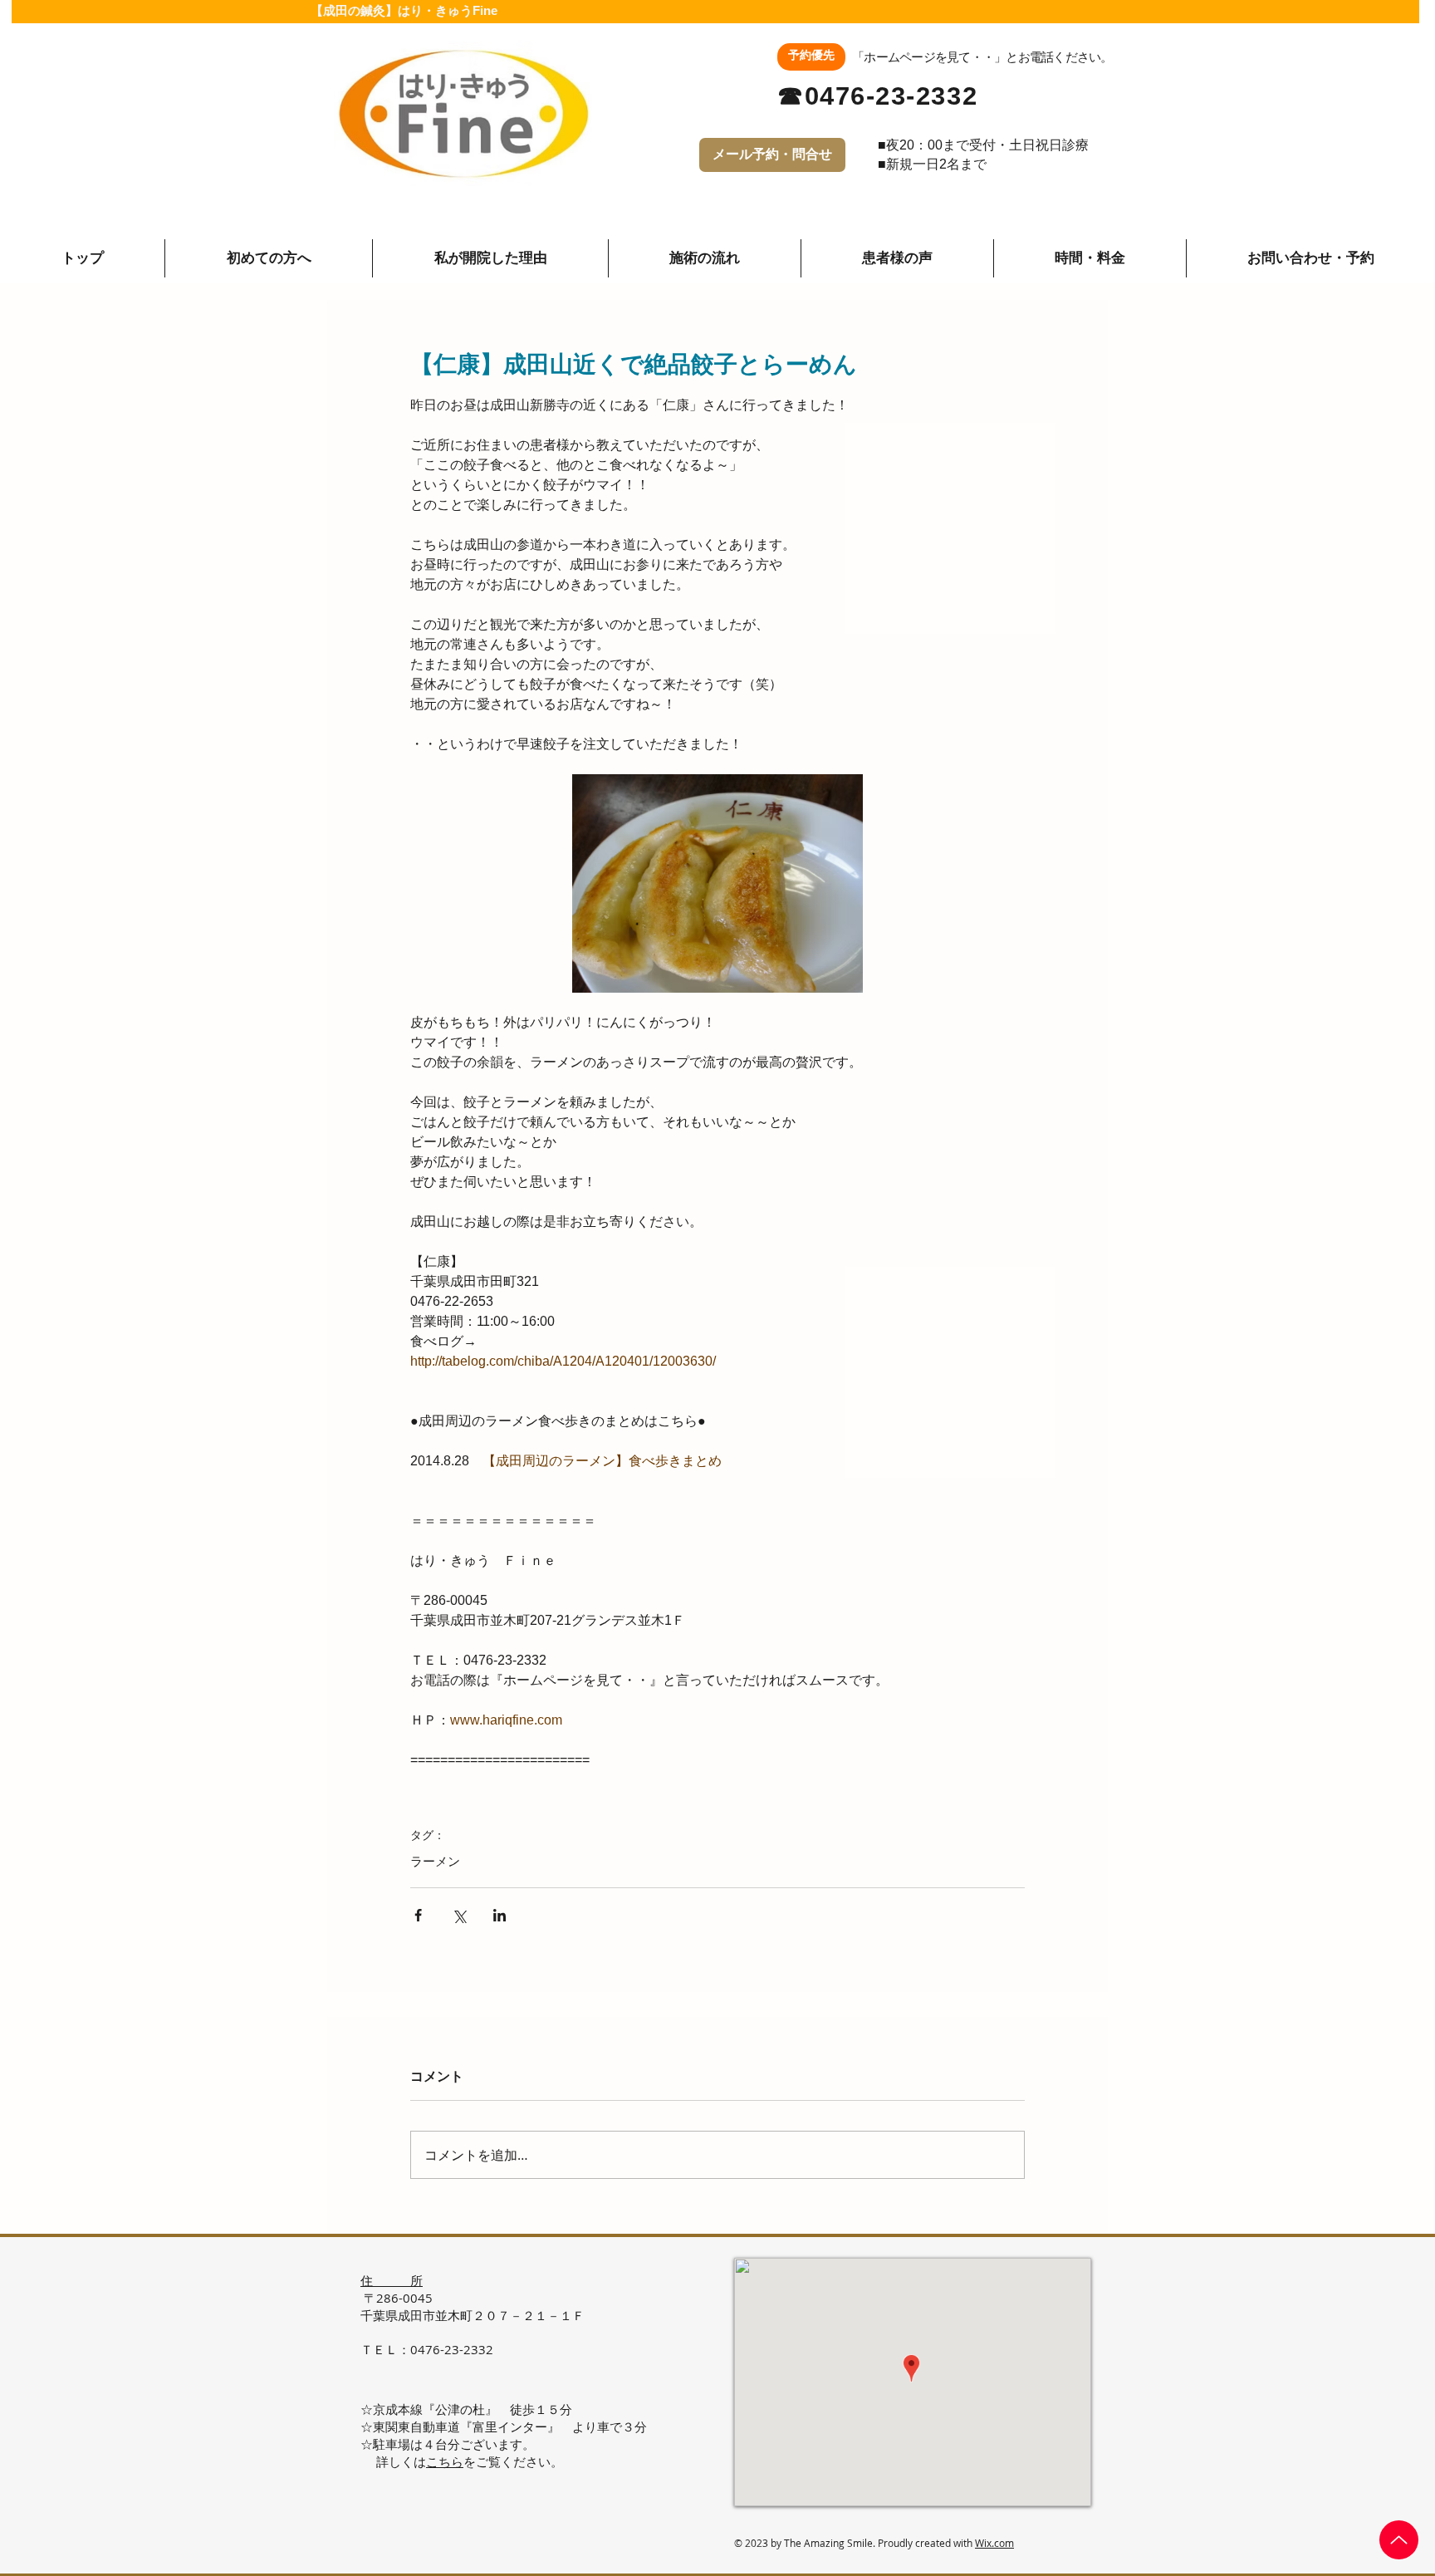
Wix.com (994, 2543)
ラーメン (435, 1861)
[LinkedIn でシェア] (500, 1915)
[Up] (1399, 2540)
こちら (445, 2461)
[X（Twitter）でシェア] (459, 1915)
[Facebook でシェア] (418, 1915)
